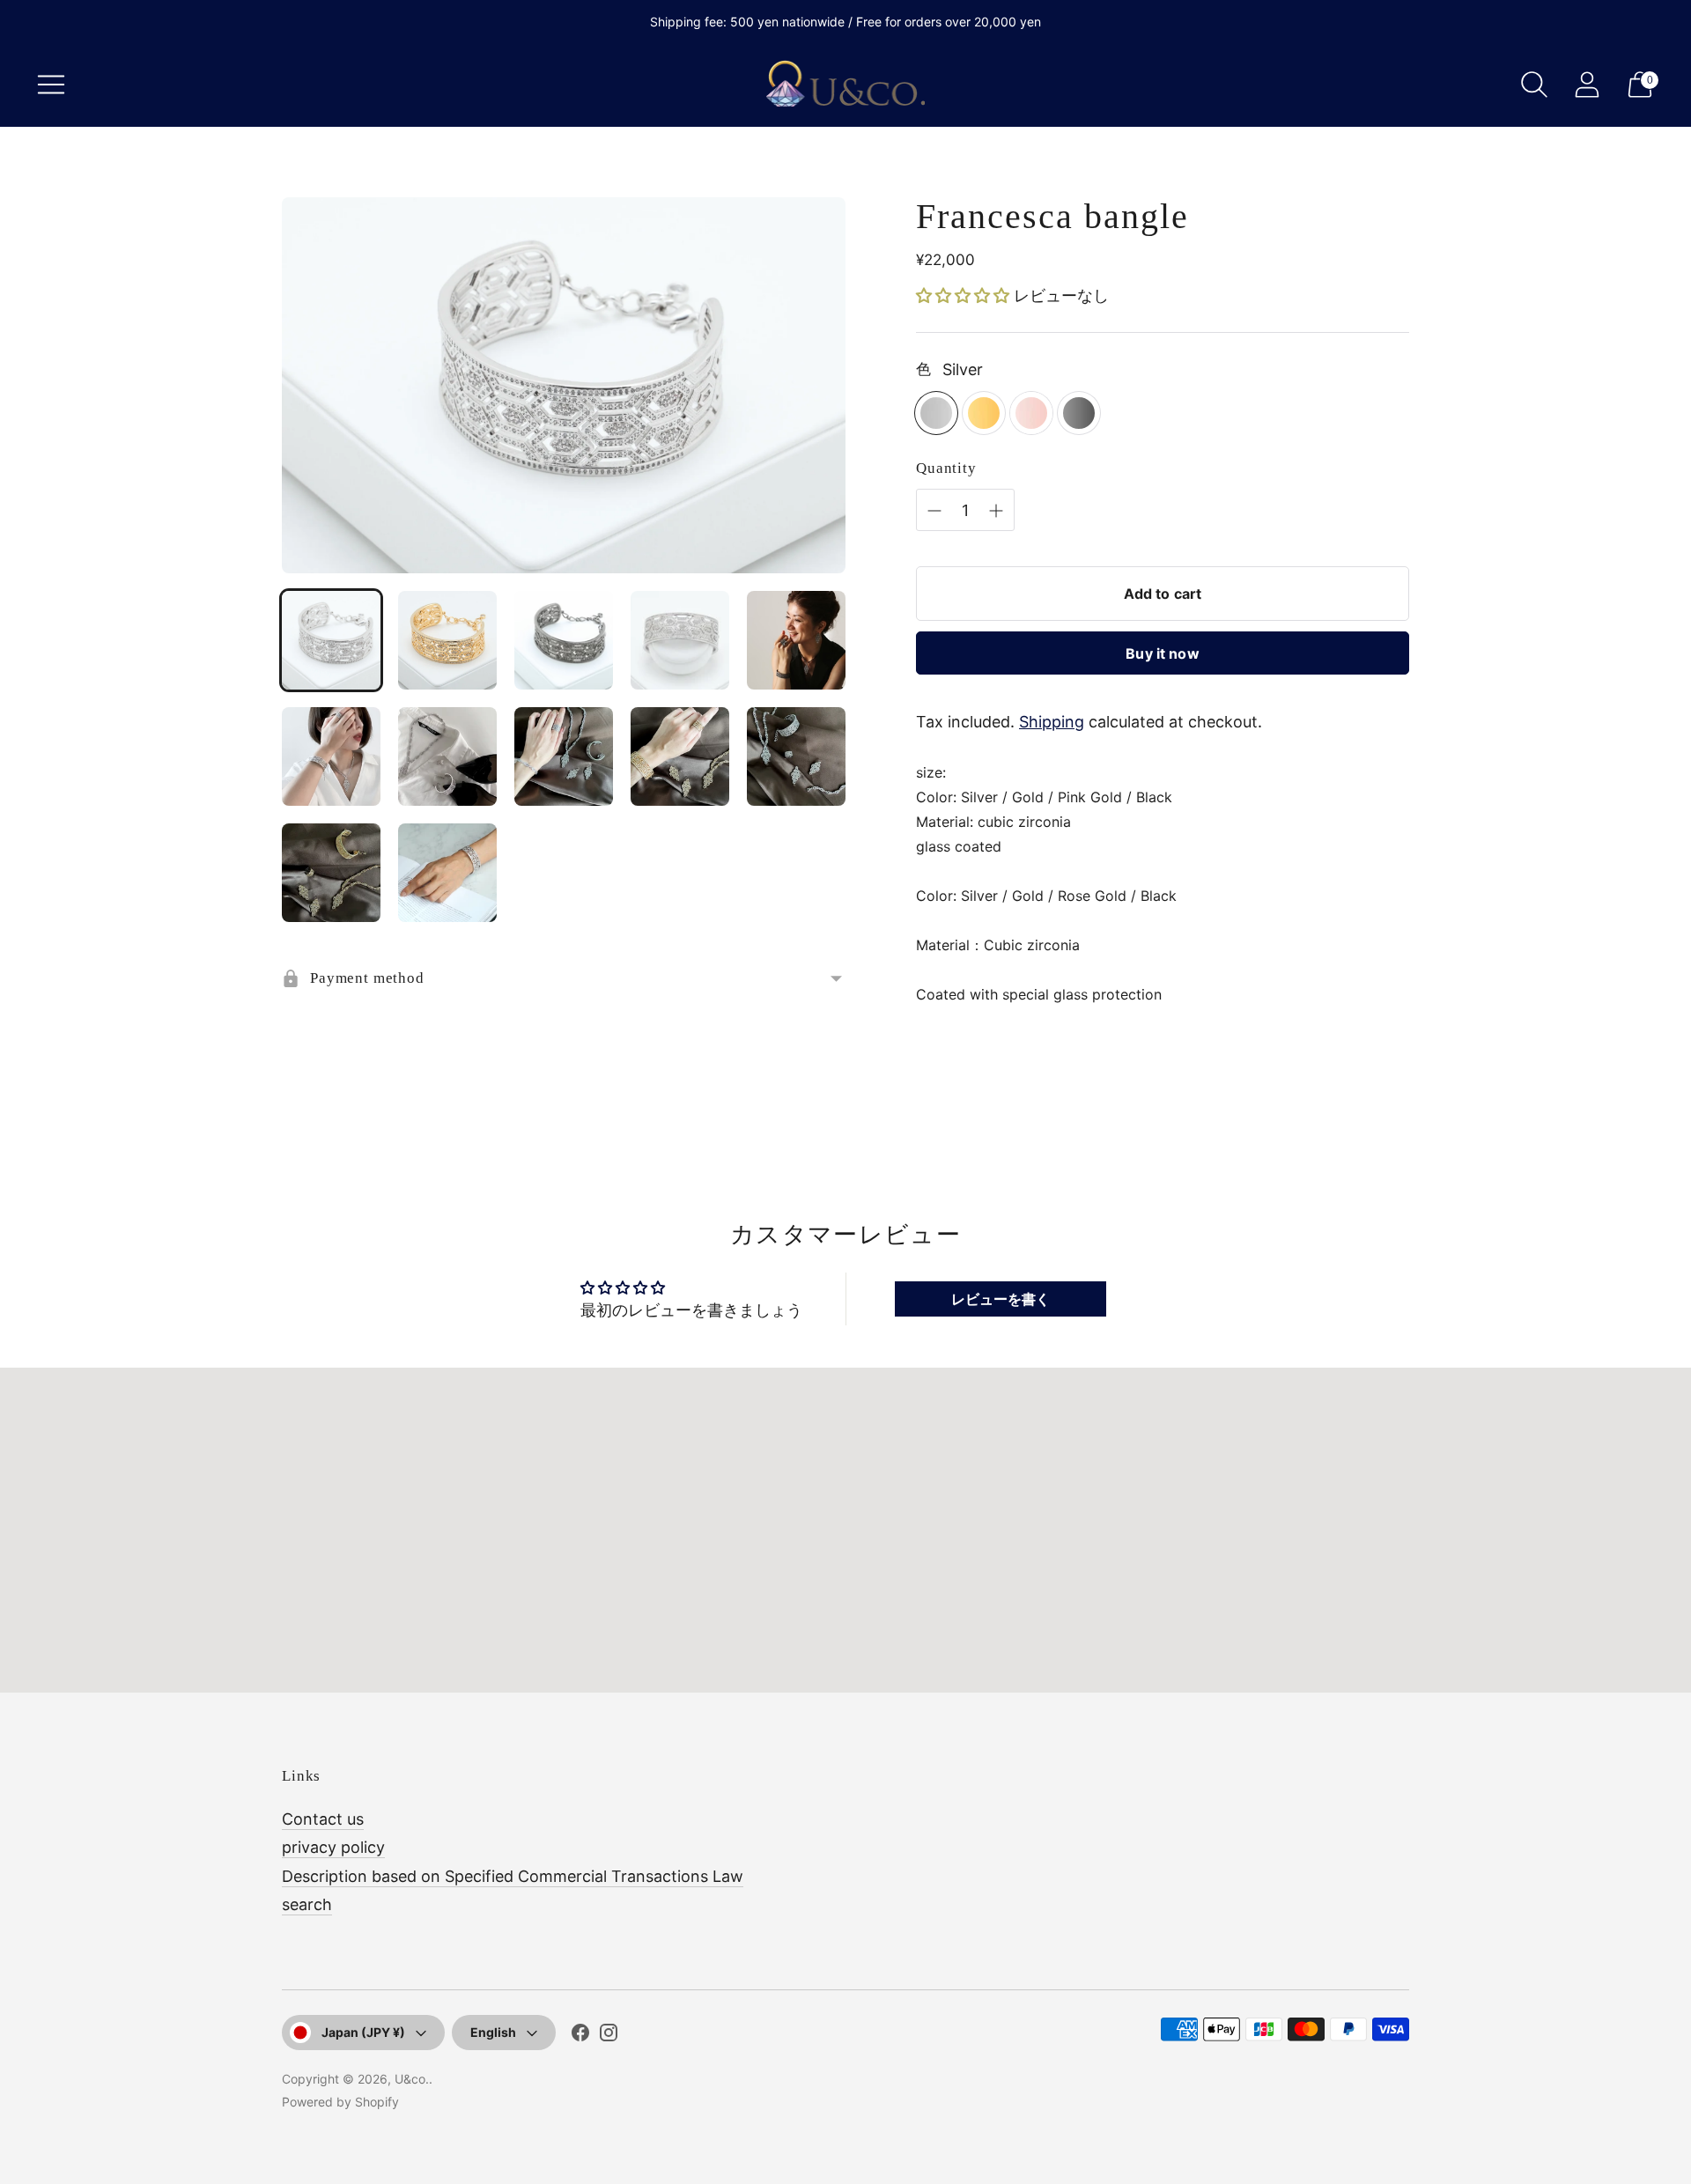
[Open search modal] (1534, 85)
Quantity (946, 468)
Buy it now (1163, 653)
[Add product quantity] (934, 511)
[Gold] (984, 413)
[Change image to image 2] (447, 640)
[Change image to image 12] (447, 873)
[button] (963, 295)
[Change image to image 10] (796, 756)
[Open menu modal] (51, 85)
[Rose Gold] (1031, 413)
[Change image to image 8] (564, 756)
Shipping (1052, 722)
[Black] (1079, 413)
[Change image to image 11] (331, 873)
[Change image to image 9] (680, 756)
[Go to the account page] (1587, 85)
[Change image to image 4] (680, 640)
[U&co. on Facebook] (580, 2036)
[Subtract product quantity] (996, 511)
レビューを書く (1001, 1299)
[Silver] (936, 413)
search (307, 1904)
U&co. (412, 2079)
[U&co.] (845, 85)
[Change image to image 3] (564, 640)
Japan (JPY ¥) (363, 2032)
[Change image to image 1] (331, 640)
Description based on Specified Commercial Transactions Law (513, 1876)
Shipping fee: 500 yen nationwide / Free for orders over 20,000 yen (845, 22)
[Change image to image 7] (447, 756)
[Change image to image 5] (796, 640)
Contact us (323, 1819)
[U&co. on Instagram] (609, 2036)
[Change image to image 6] (331, 756)
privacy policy (333, 1847)
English (493, 2032)
